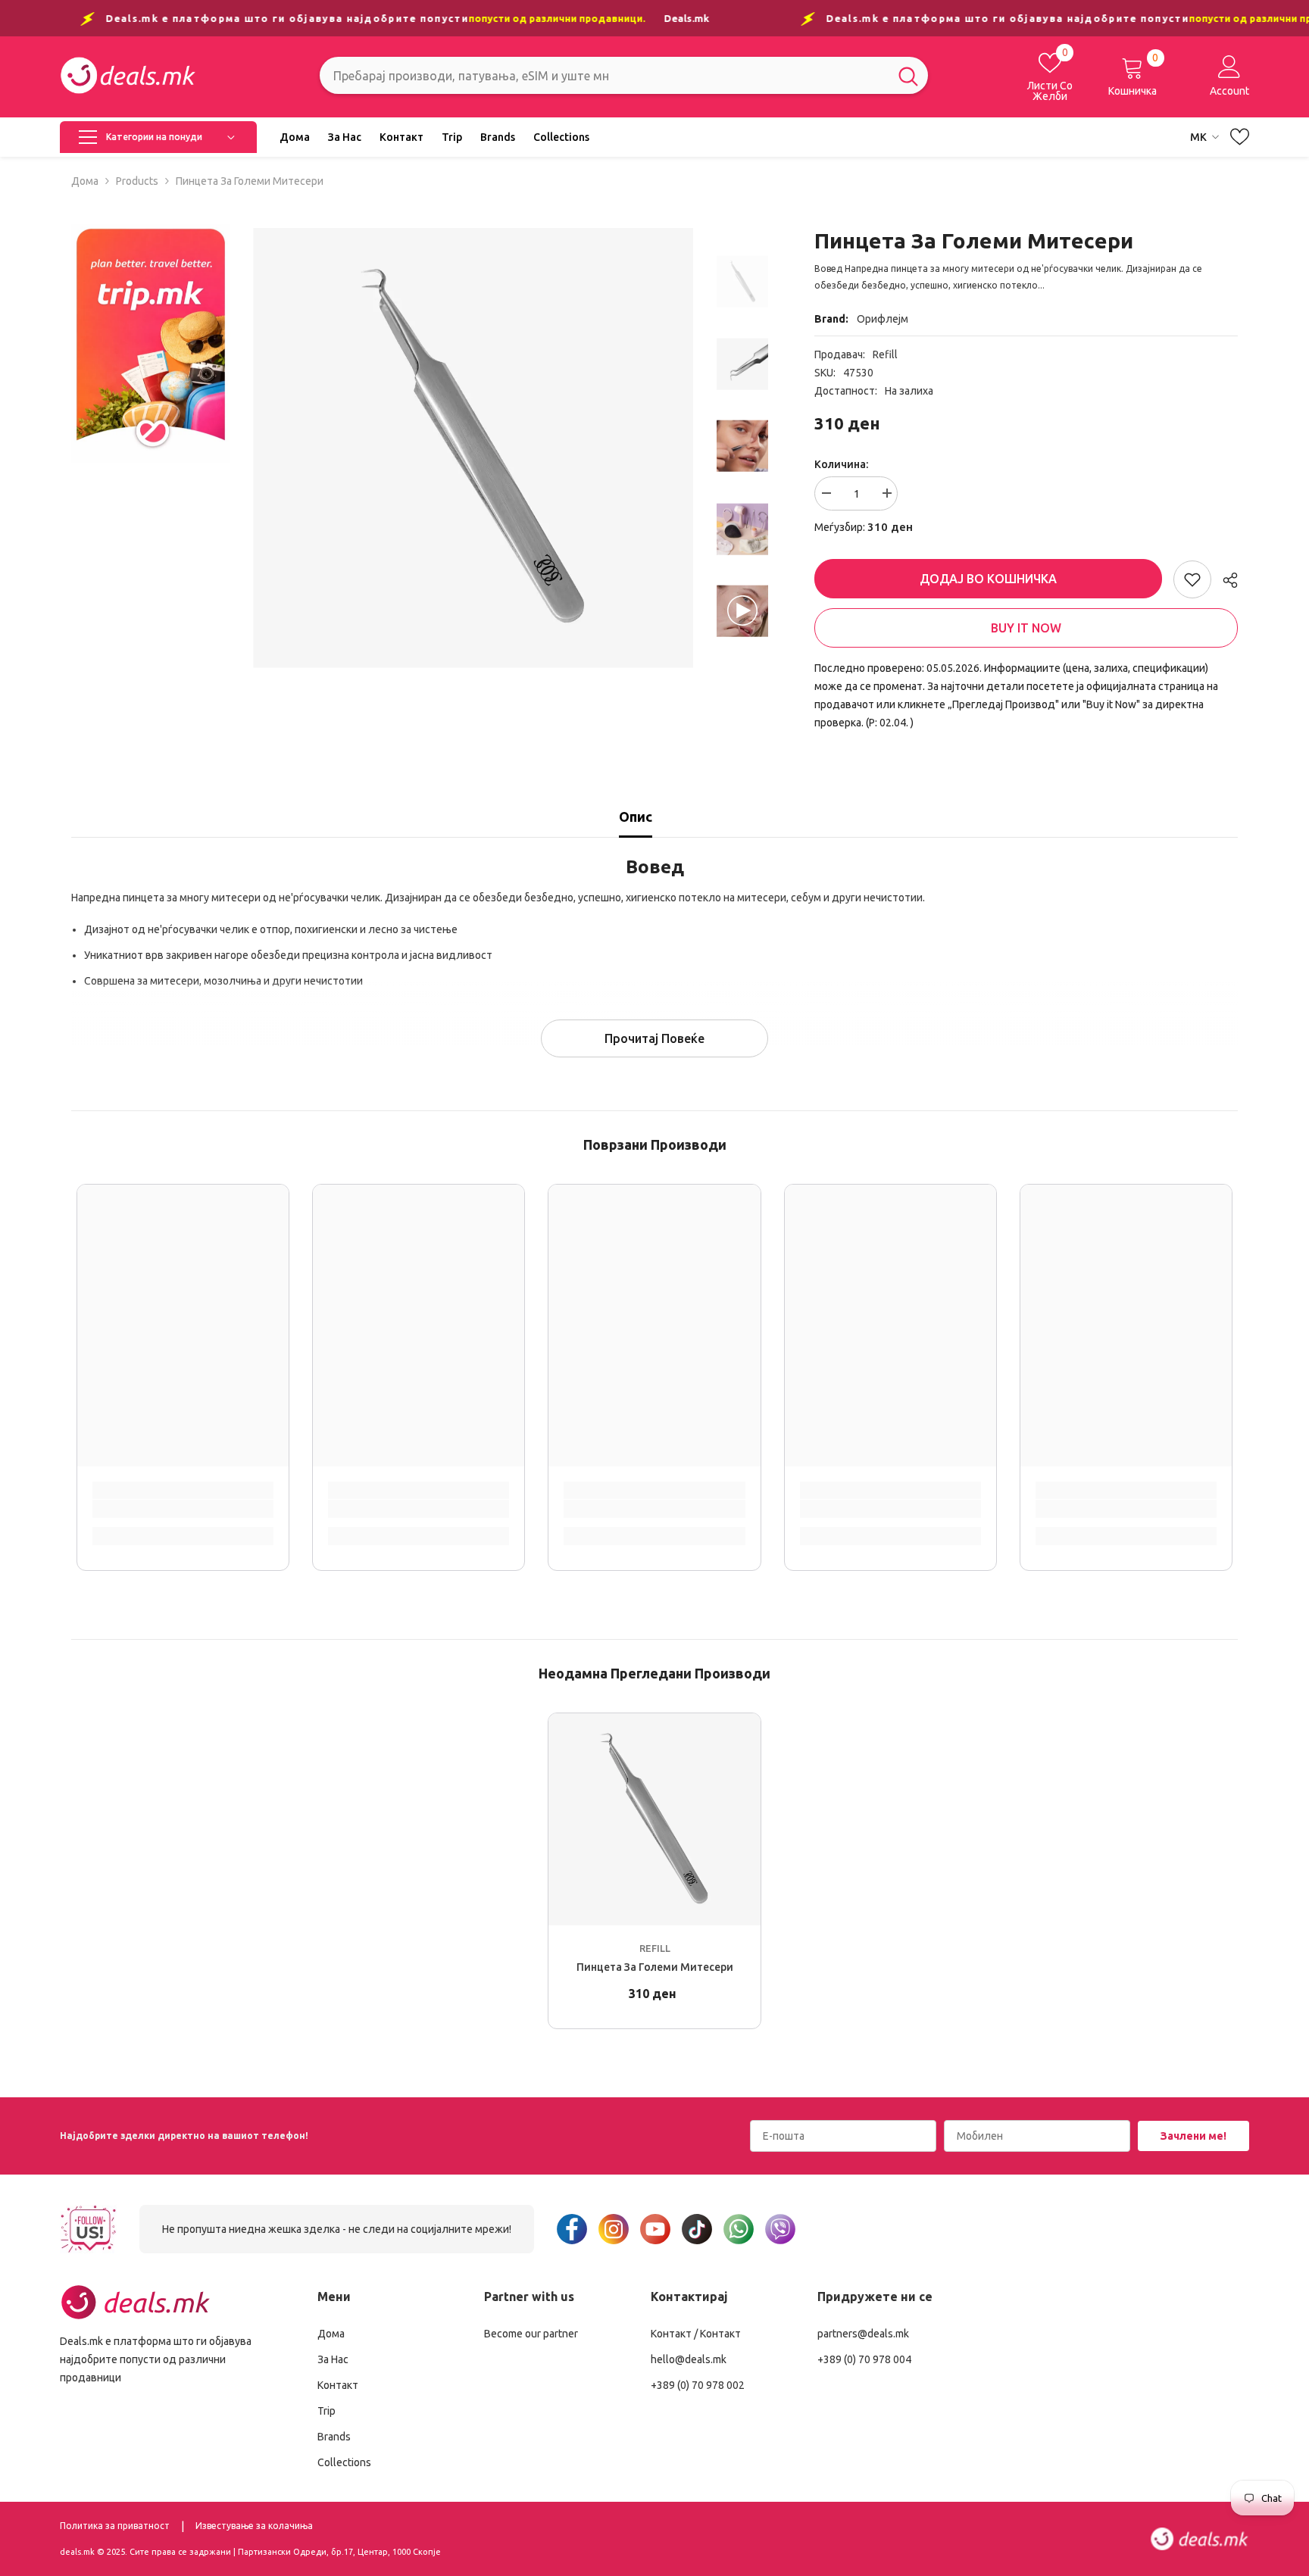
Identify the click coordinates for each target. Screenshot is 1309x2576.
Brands (334, 2437)
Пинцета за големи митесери (655, 1967)
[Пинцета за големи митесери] (654, 1819)
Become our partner (531, 2334)
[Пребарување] (624, 75)
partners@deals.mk (863, 2334)
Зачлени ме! (1193, 2136)
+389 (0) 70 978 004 (864, 2359)
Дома (85, 181)
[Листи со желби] (1240, 137)
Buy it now (1026, 628)
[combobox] (604, 75)
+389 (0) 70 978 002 (698, 2385)
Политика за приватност (115, 2526)
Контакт (338, 2385)
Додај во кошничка (984, 579)
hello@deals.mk (689, 2359)
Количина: (841, 464)
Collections (344, 2462)
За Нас (333, 2359)
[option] (473, 448)
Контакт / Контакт (696, 2334)
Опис (636, 817)
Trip (326, 2411)
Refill (885, 354)
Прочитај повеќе (654, 1038)
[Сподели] (1225, 580)
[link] (151, 343)
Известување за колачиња (254, 2526)
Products (137, 181)
